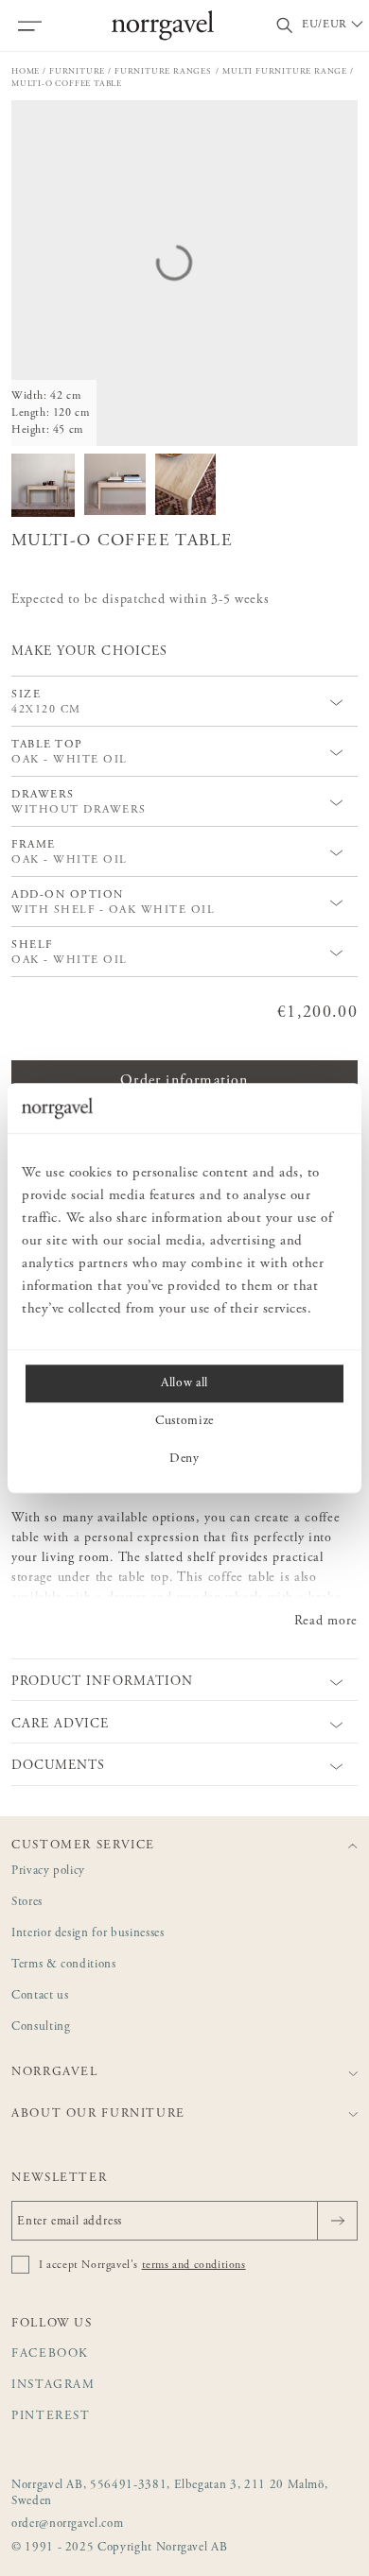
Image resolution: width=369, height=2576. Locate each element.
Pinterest (51, 2417)
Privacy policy (48, 1872)
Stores (27, 1903)
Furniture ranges (164, 71)
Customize (184, 1421)
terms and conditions (194, 2265)
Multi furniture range (285, 71)
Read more (326, 1622)
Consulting (41, 2027)
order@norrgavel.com (67, 2524)
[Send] (337, 2221)
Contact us (40, 1996)
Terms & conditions (64, 1965)
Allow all (184, 1383)
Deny (184, 1459)
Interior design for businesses (88, 1934)
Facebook (50, 2354)
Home (26, 71)
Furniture (77, 71)
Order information (184, 1081)
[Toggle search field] (285, 26)
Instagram (53, 2386)
